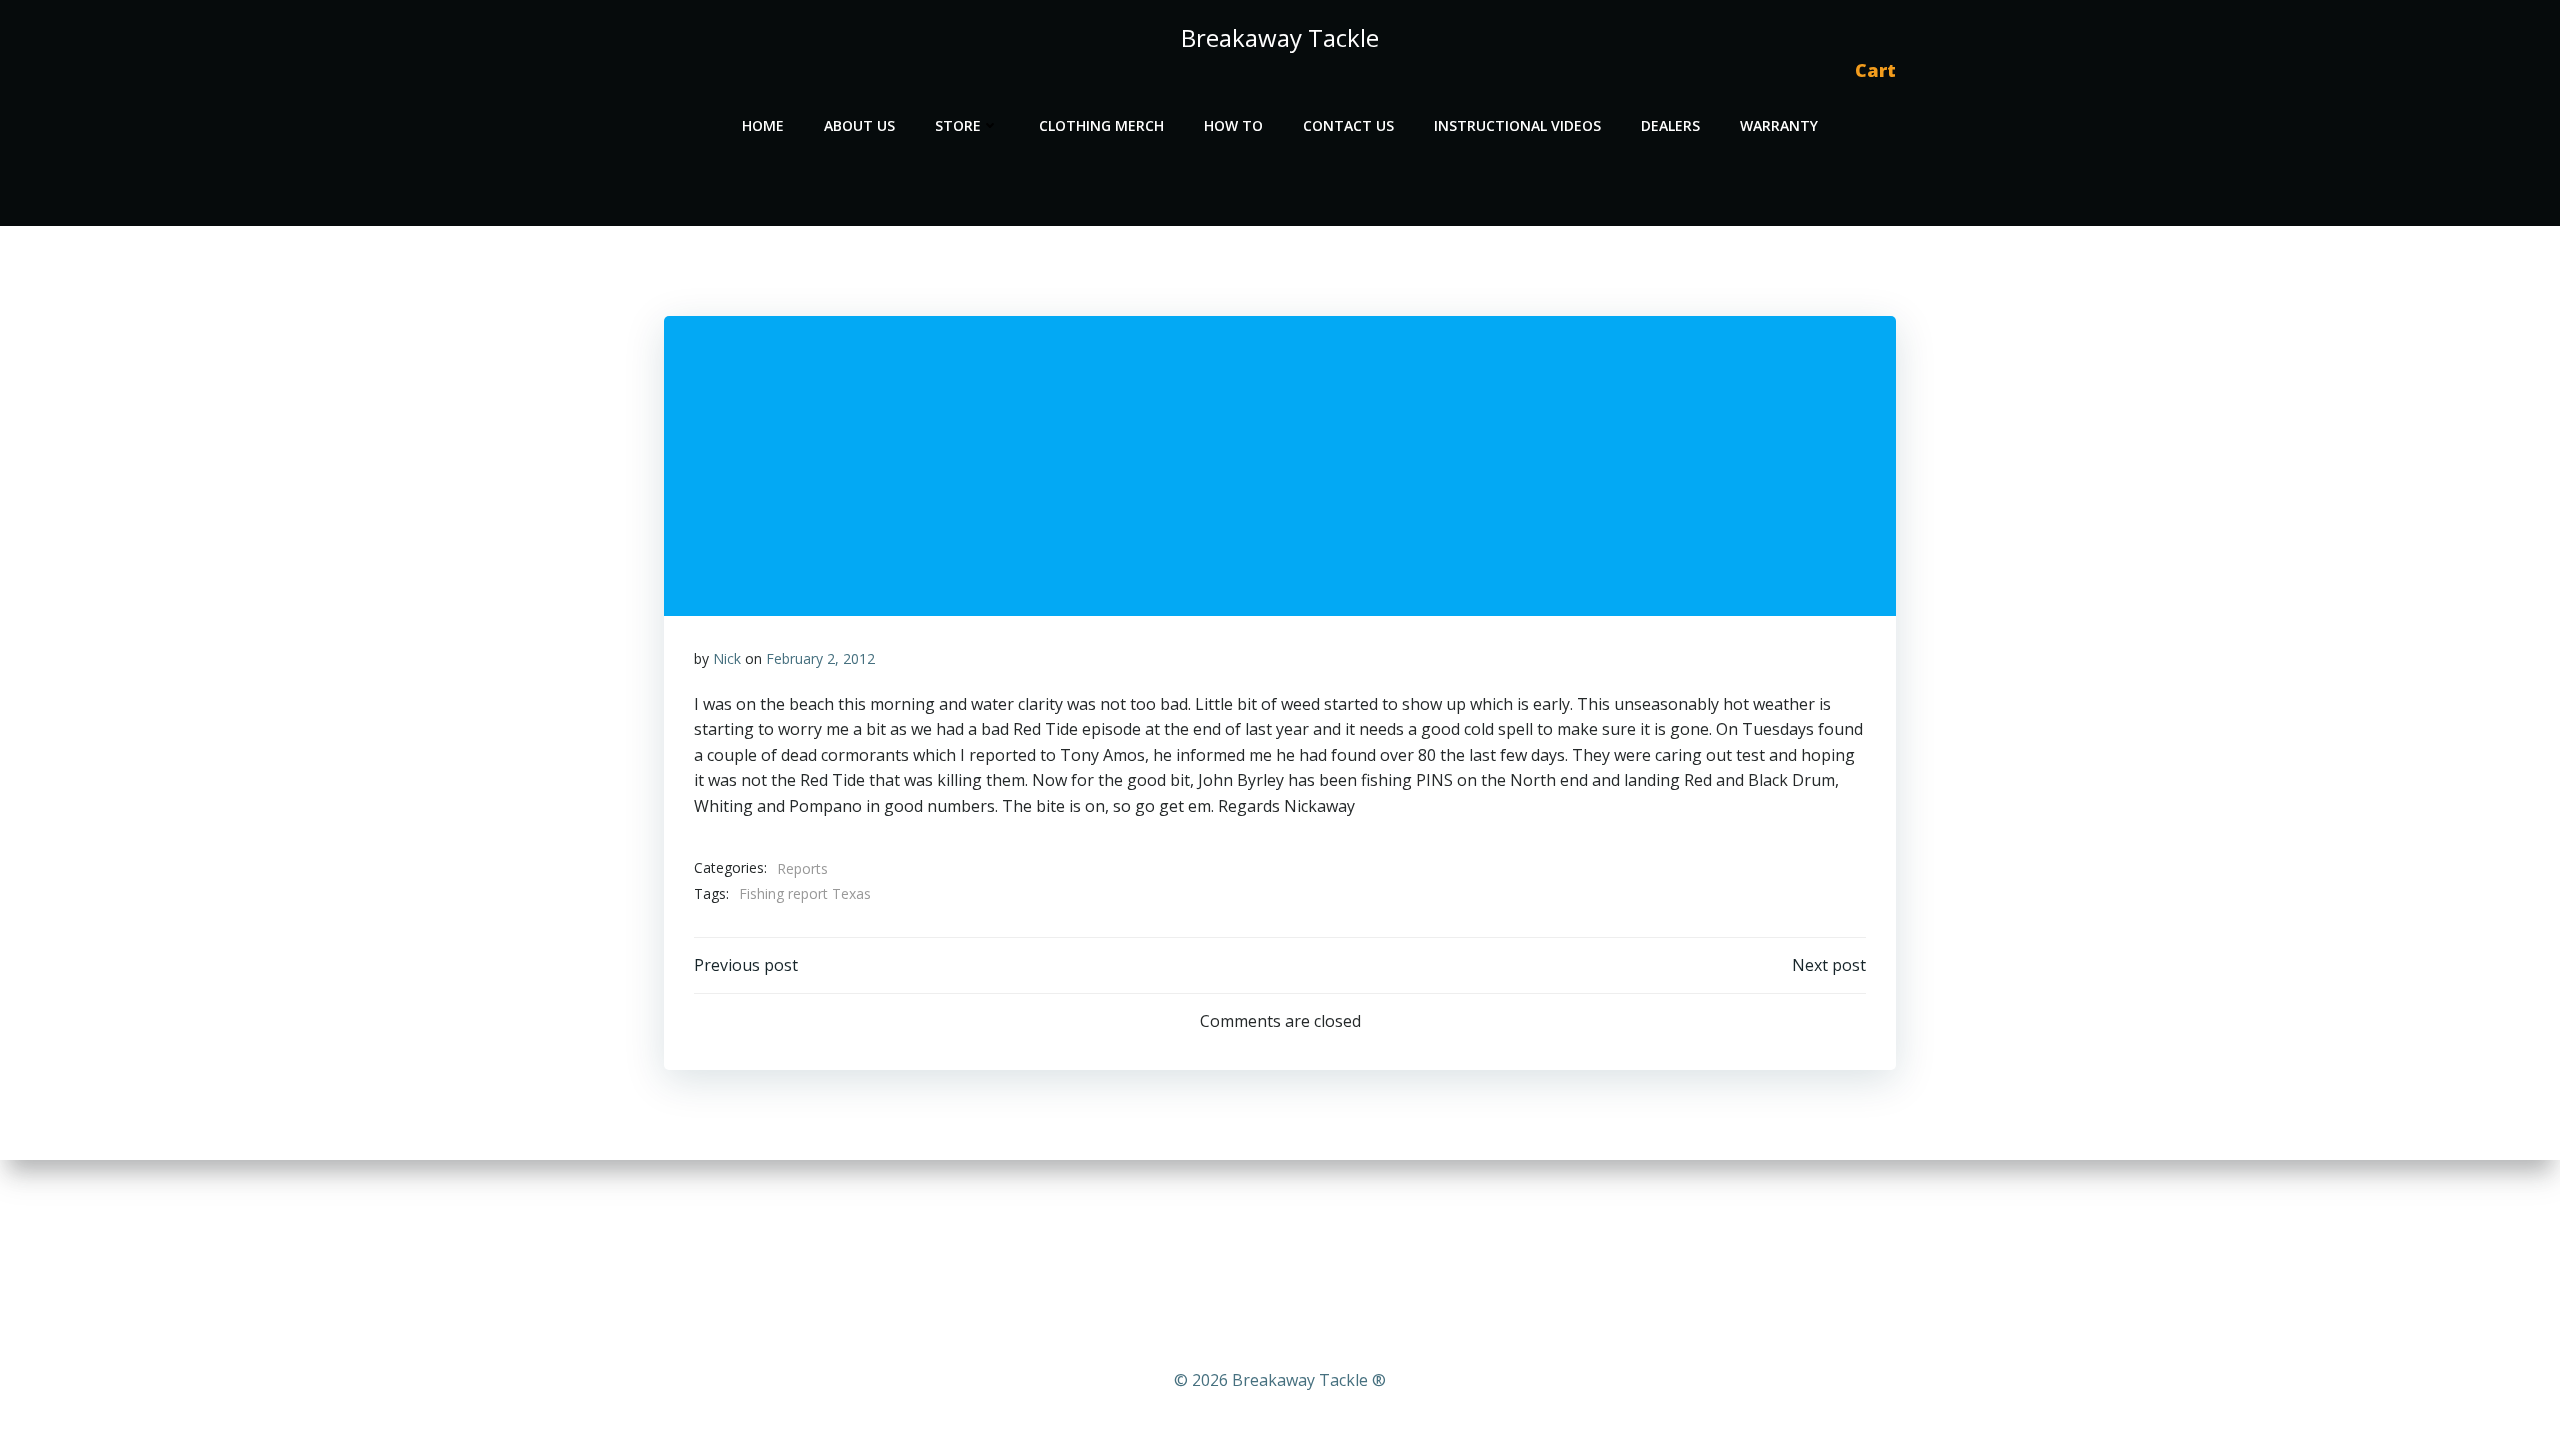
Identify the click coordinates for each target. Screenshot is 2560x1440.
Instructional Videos (1517, 125)
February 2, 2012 (820, 658)
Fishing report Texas (805, 893)
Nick (727, 658)
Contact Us (1348, 125)
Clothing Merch (1101, 125)
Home (763, 125)
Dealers (1670, 125)
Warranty (1779, 125)
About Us (859, 125)
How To (1233, 125)
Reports (802, 868)
